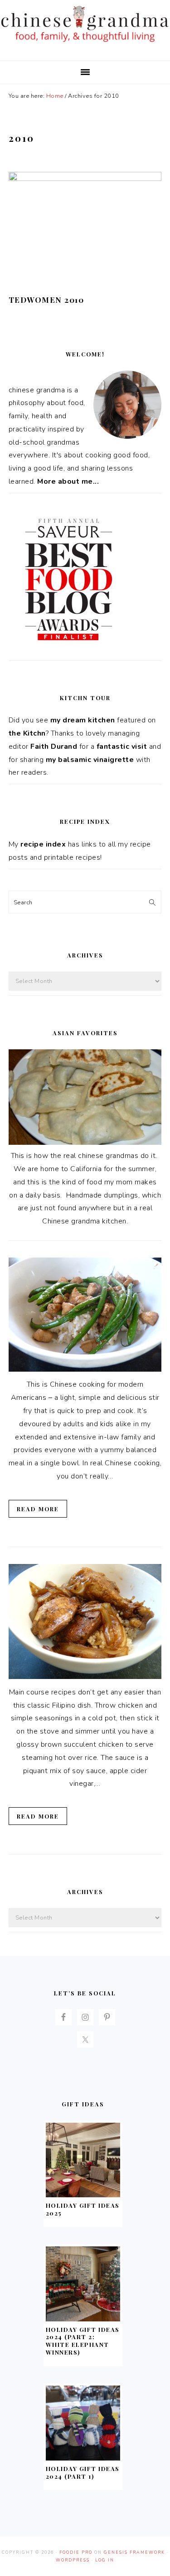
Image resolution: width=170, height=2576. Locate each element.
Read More (38, 1509)
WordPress (73, 2560)
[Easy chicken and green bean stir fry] (85, 1369)
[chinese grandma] (85, 44)
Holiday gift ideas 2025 (83, 2209)
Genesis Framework (134, 2552)
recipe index (43, 844)
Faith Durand (54, 747)
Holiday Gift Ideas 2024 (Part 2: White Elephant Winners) (83, 2341)
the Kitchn (27, 733)
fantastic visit (122, 747)
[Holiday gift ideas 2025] (83, 2195)
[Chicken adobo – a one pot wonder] (85, 1677)
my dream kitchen (83, 720)
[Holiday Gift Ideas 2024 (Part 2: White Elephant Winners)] (83, 2319)
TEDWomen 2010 (46, 300)
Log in (105, 2560)
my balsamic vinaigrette (90, 760)
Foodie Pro (76, 2552)
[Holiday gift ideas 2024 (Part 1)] (83, 2458)
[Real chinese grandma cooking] (85, 1143)
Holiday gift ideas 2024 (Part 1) (83, 2472)
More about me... (68, 481)
